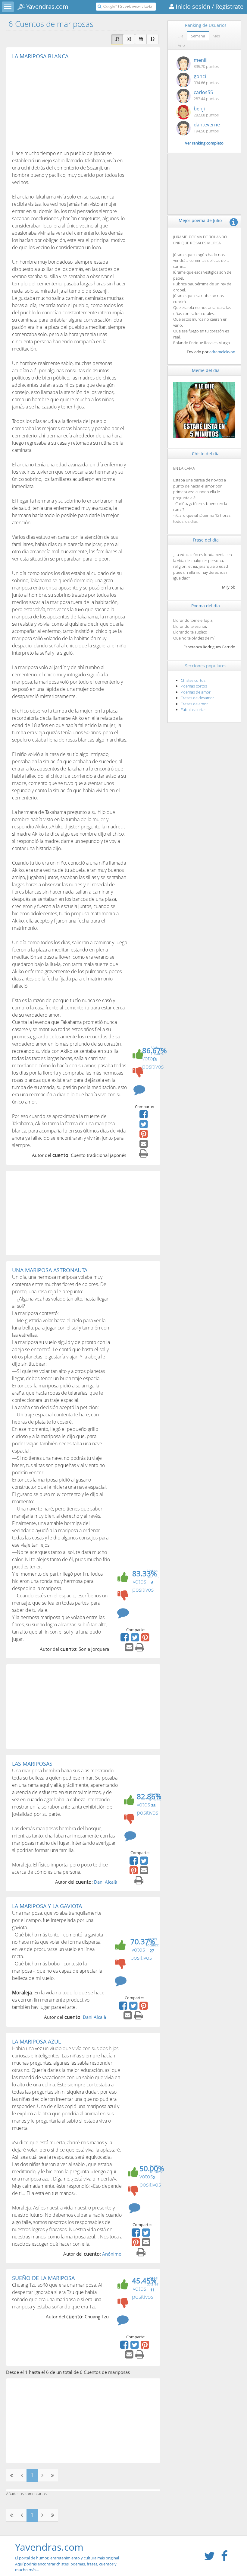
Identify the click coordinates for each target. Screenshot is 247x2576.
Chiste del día (206, 454)
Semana (198, 36)
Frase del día (206, 540)
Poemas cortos (194, 686)
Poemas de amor (196, 692)
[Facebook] (144, 1116)
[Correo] (144, 1146)
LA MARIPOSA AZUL (36, 2041)
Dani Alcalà (106, 1882)
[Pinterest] (144, 1136)
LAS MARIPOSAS (32, 1764)
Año (181, 45)
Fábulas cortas (194, 710)
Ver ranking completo (204, 143)
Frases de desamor (197, 698)
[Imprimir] (144, 1155)
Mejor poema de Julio (200, 220)
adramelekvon (222, 352)
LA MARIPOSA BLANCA (40, 56)
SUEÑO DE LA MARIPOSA (43, 2278)
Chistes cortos (193, 680)
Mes (216, 36)
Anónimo (112, 2254)
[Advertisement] (63, 104)
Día (181, 36)
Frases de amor (194, 704)
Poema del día (206, 606)
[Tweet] (144, 1126)
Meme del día (206, 370)
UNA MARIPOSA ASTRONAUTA (50, 1270)
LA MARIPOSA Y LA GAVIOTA (47, 1906)
